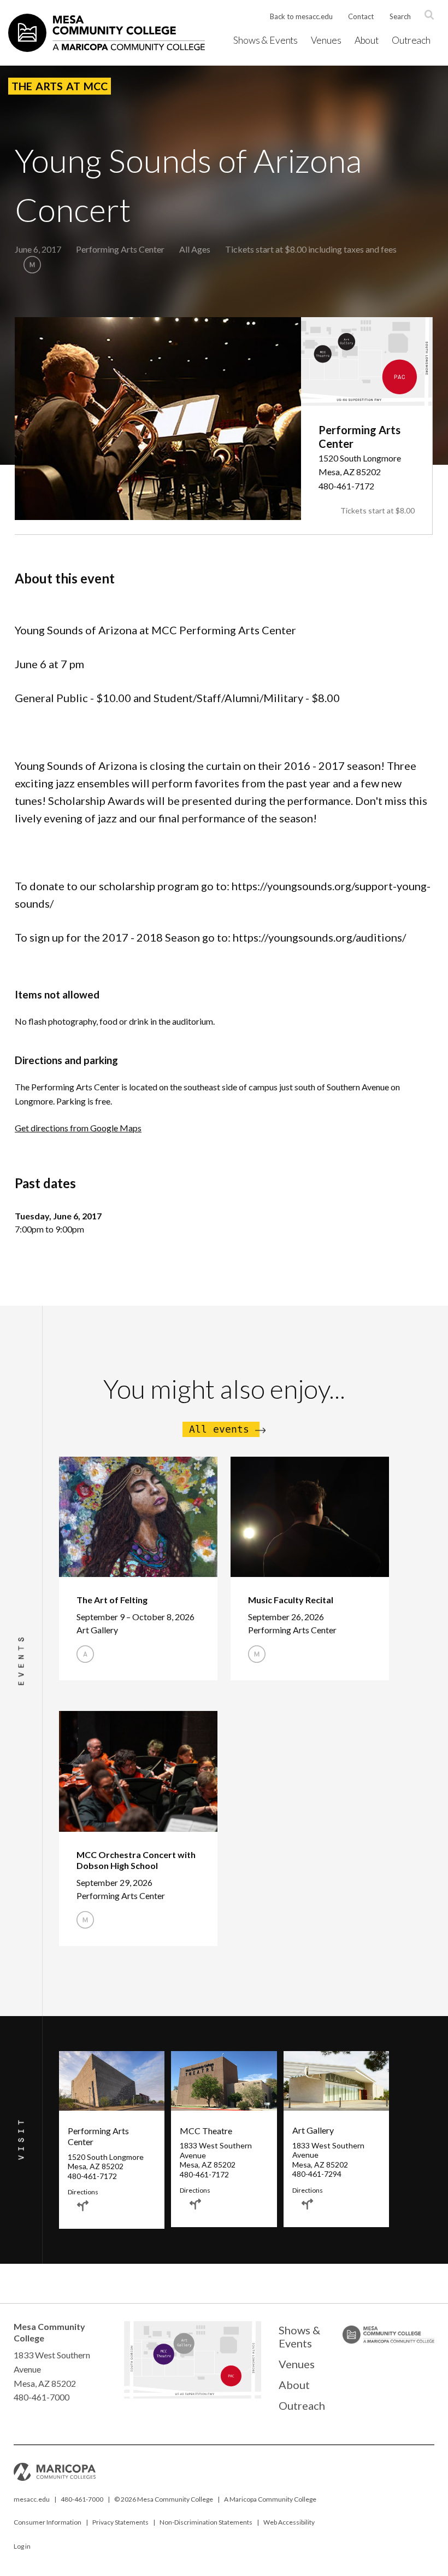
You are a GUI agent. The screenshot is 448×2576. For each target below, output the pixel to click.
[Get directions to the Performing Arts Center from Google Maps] (83, 2206)
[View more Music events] (32, 265)
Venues (326, 40)
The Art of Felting (112, 1600)
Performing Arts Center (120, 249)
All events (219, 1429)
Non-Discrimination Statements (206, 2522)
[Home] (107, 33)
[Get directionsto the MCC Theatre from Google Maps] (195, 2204)
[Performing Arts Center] (230, 2397)
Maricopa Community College (273, 2499)
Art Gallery (313, 2130)
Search (400, 16)
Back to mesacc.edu (301, 16)
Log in (22, 2546)
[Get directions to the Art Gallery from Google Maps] (308, 2204)
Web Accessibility (289, 2522)
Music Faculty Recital (291, 1600)
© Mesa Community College (164, 2499)
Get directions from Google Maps (78, 1128)
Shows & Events (266, 40)
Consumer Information (48, 2522)
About (367, 40)
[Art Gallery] (184, 2352)
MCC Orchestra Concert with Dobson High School (136, 1860)
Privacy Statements (120, 2522)
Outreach (411, 40)
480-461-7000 (82, 2499)
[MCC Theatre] (163, 2367)
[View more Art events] (85, 1654)
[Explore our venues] (192, 2395)
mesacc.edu (32, 2499)
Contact (361, 16)
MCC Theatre (206, 2131)
